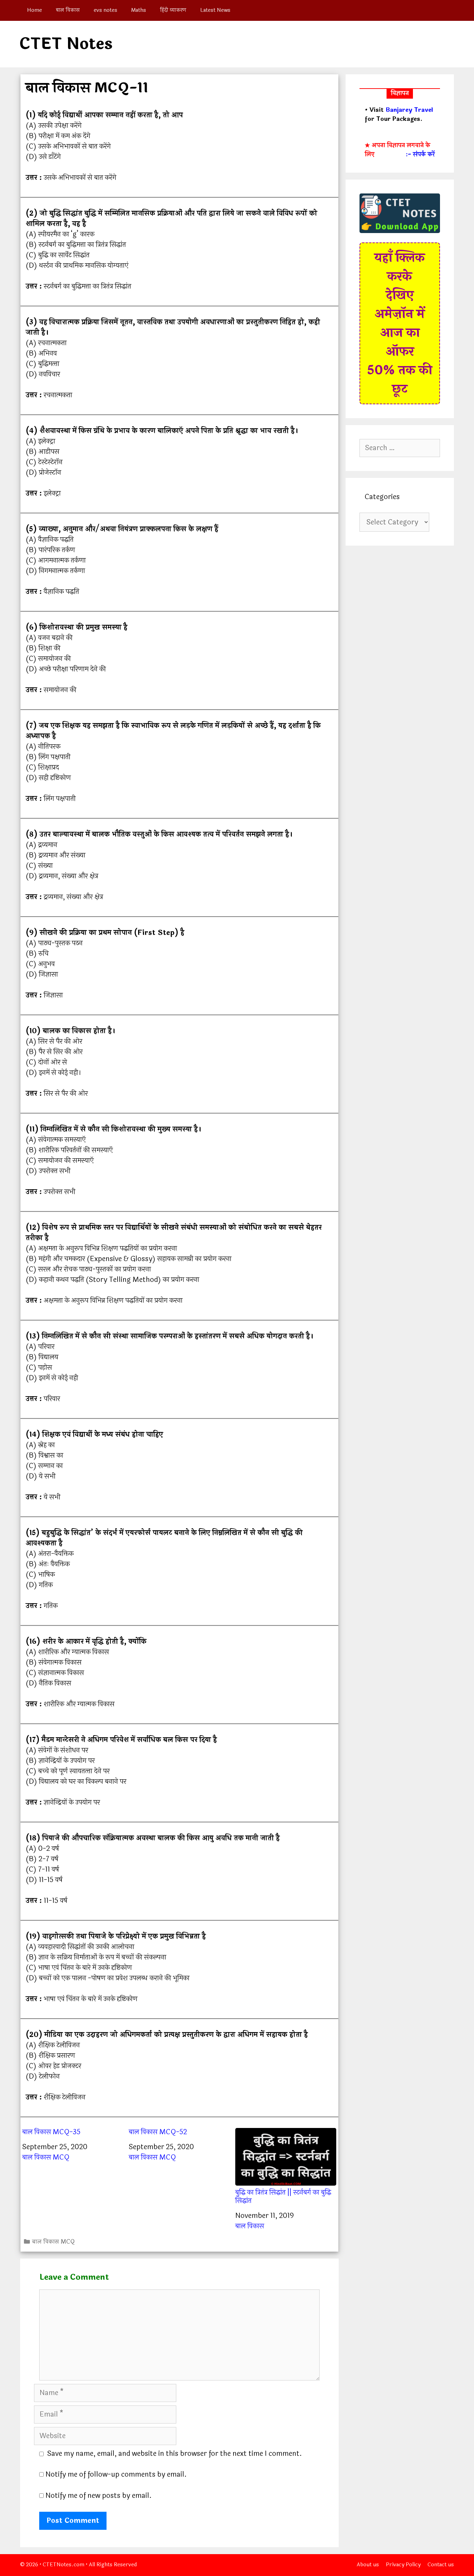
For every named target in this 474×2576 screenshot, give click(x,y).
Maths (139, 10)
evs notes (105, 10)
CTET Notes (66, 44)
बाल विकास (68, 10)
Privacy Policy (403, 2565)
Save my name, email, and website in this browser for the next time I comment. (175, 2454)
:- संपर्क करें (420, 155)
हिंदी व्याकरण (173, 10)
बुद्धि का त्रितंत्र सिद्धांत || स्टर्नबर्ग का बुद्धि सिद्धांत (283, 2196)
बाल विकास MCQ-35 (51, 2132)
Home (35, 10)
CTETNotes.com (64, 2565)
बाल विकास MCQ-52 (158, 2132)
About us (368, 2565)
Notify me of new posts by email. (99, 2496)
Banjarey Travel (409, 110)
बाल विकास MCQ (46, 2157)
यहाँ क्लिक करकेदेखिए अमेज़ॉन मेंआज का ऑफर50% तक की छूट (400, 323)
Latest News (215, 10)
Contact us (441, 2565)
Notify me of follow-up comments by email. (116, 2474)
